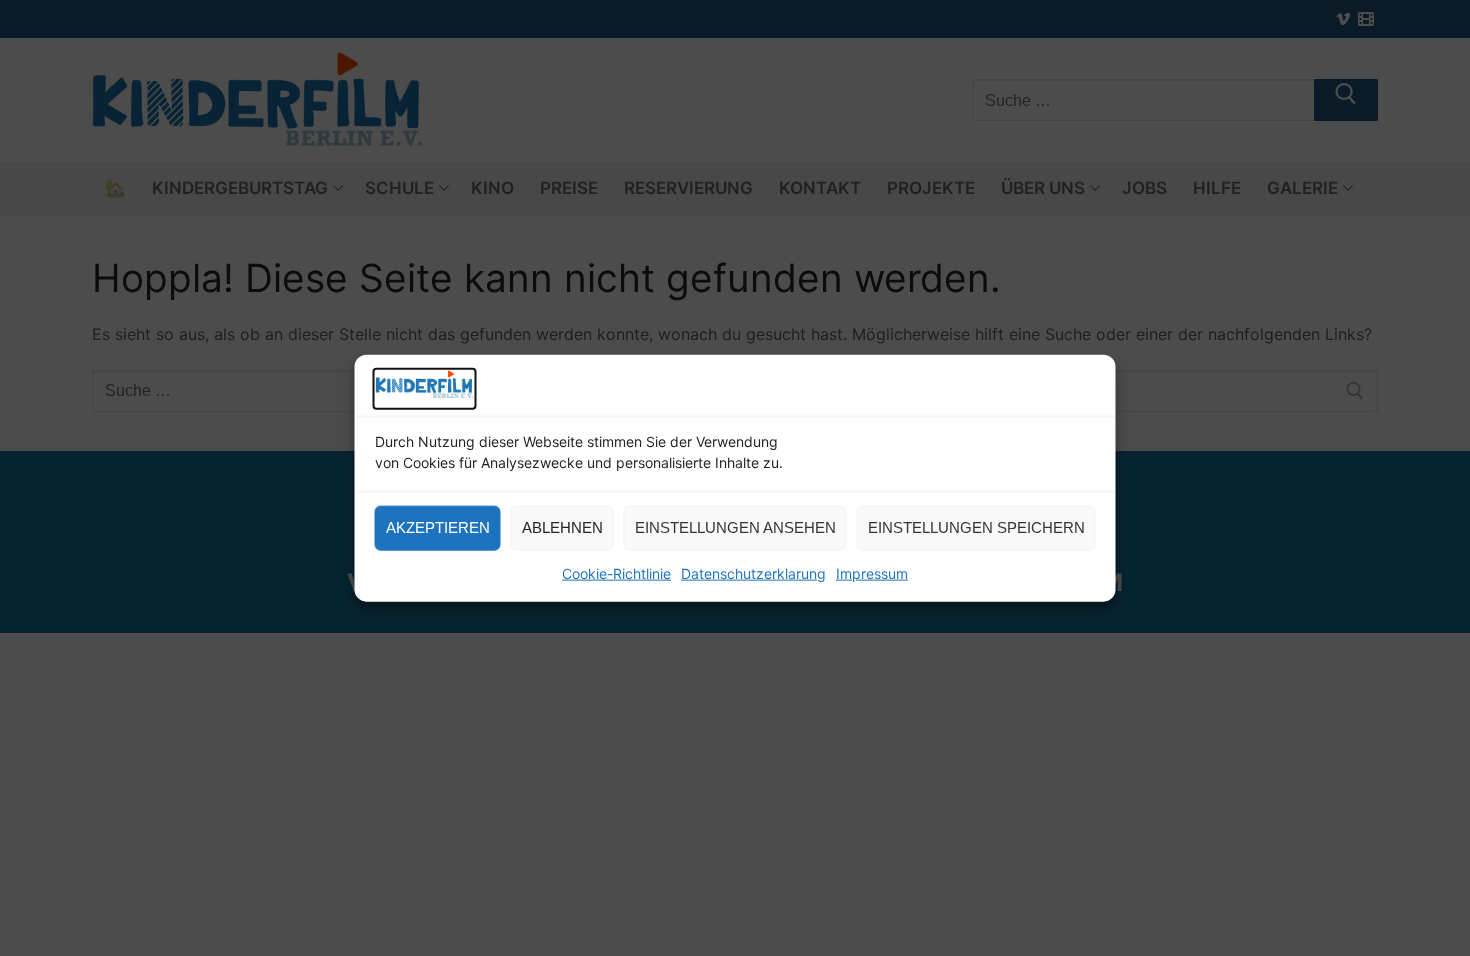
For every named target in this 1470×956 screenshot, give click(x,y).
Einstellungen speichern (976, 527)
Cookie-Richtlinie (616, 573)
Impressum (872, 573)
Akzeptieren (438, 527)
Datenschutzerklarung (753, 573)
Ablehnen (562, 527)
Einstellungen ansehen (735, 527)
